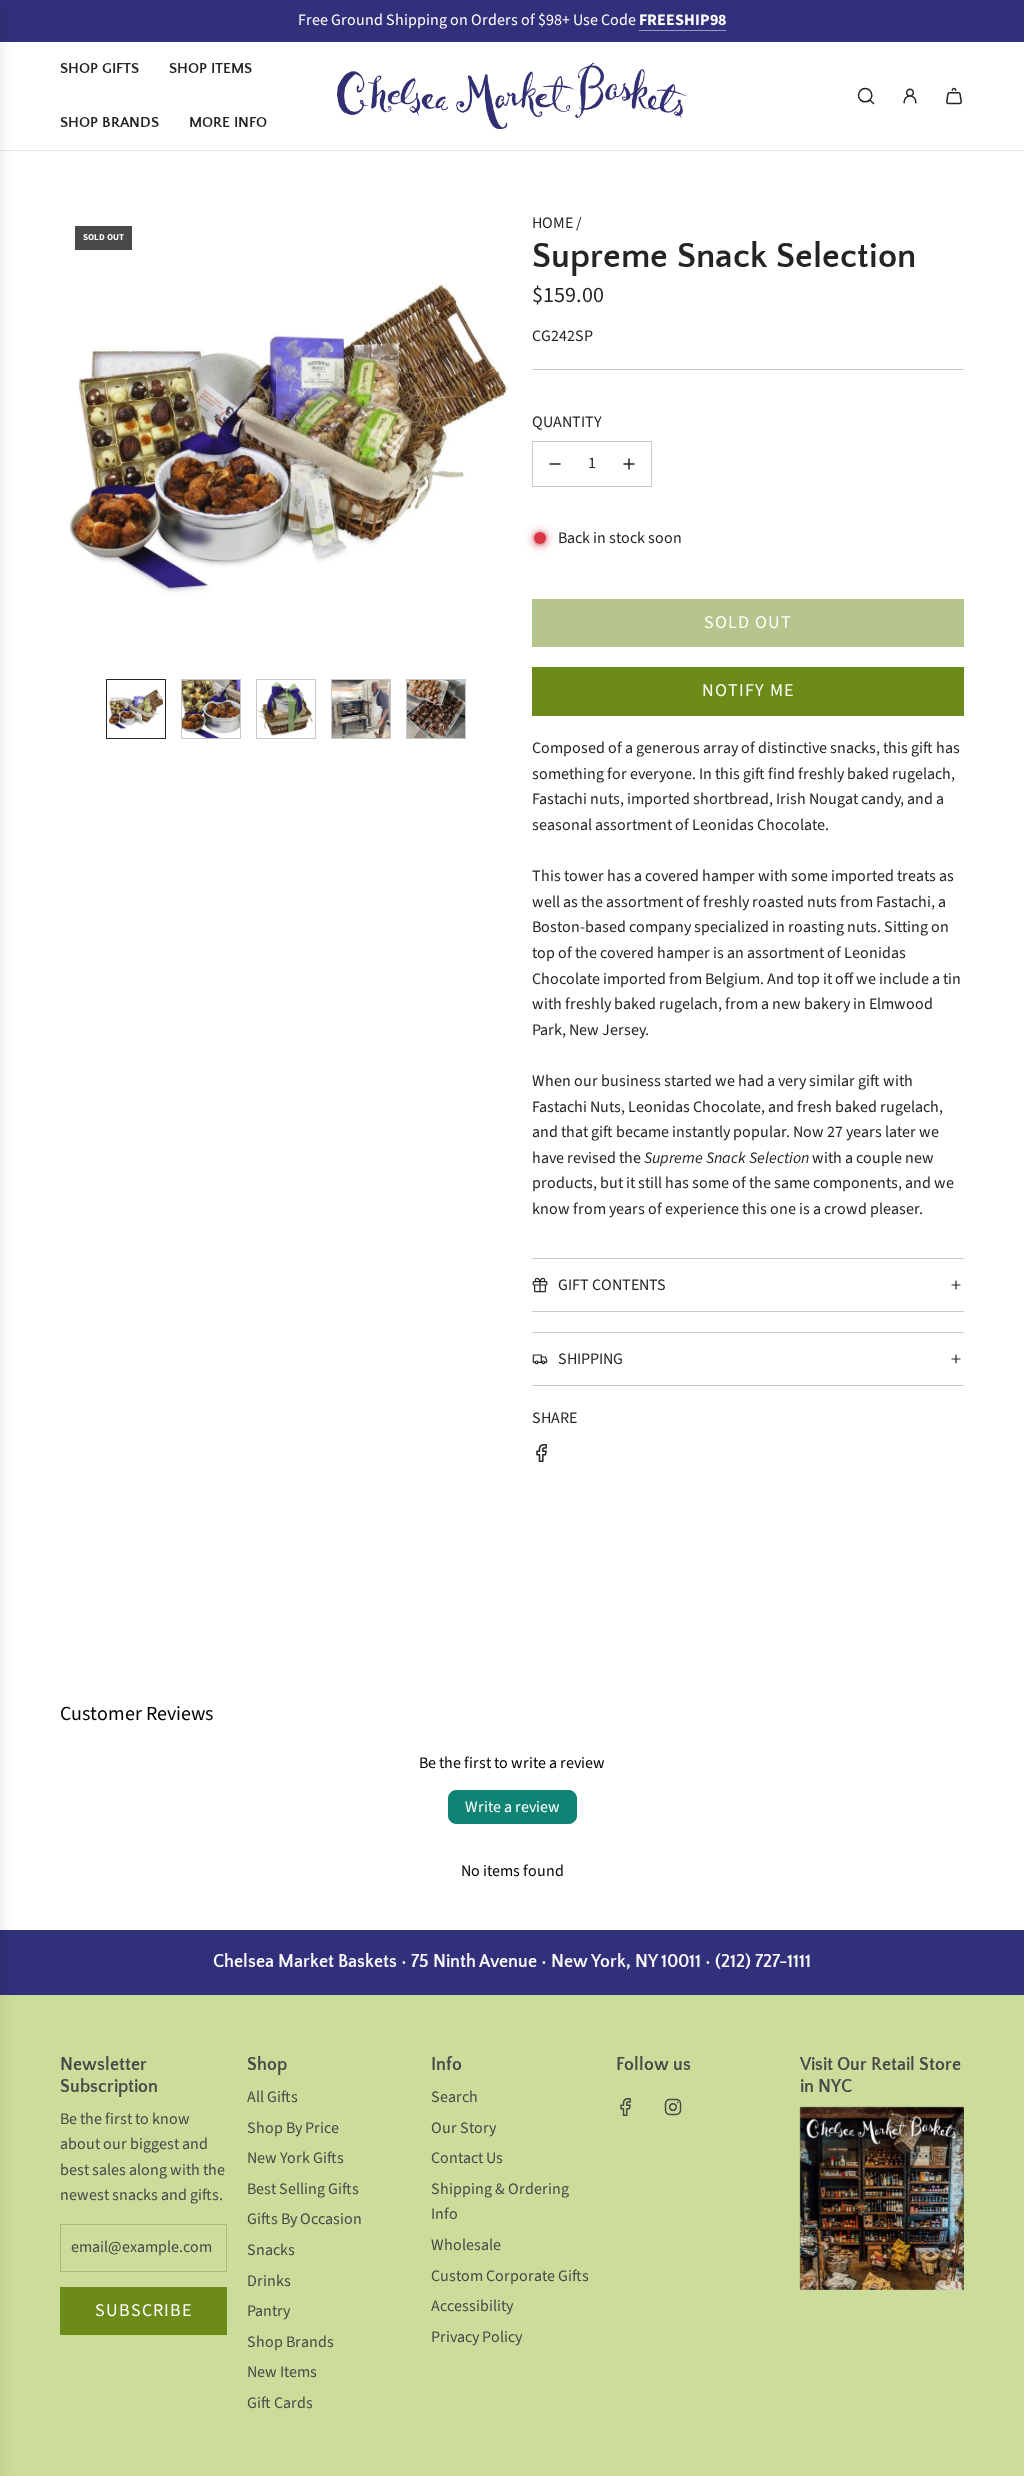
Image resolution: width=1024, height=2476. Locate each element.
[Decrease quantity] (555, 464)
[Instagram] (673, 2107)
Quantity (567, 422)
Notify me (748, 690)
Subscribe (143, 2310)
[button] (76, 437)
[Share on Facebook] (542, 1457)
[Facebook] (626, 2107)
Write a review (512, 1807)
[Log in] (910, 96)
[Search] (866, 96)
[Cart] (954, 96)
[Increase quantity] (629, 464)
